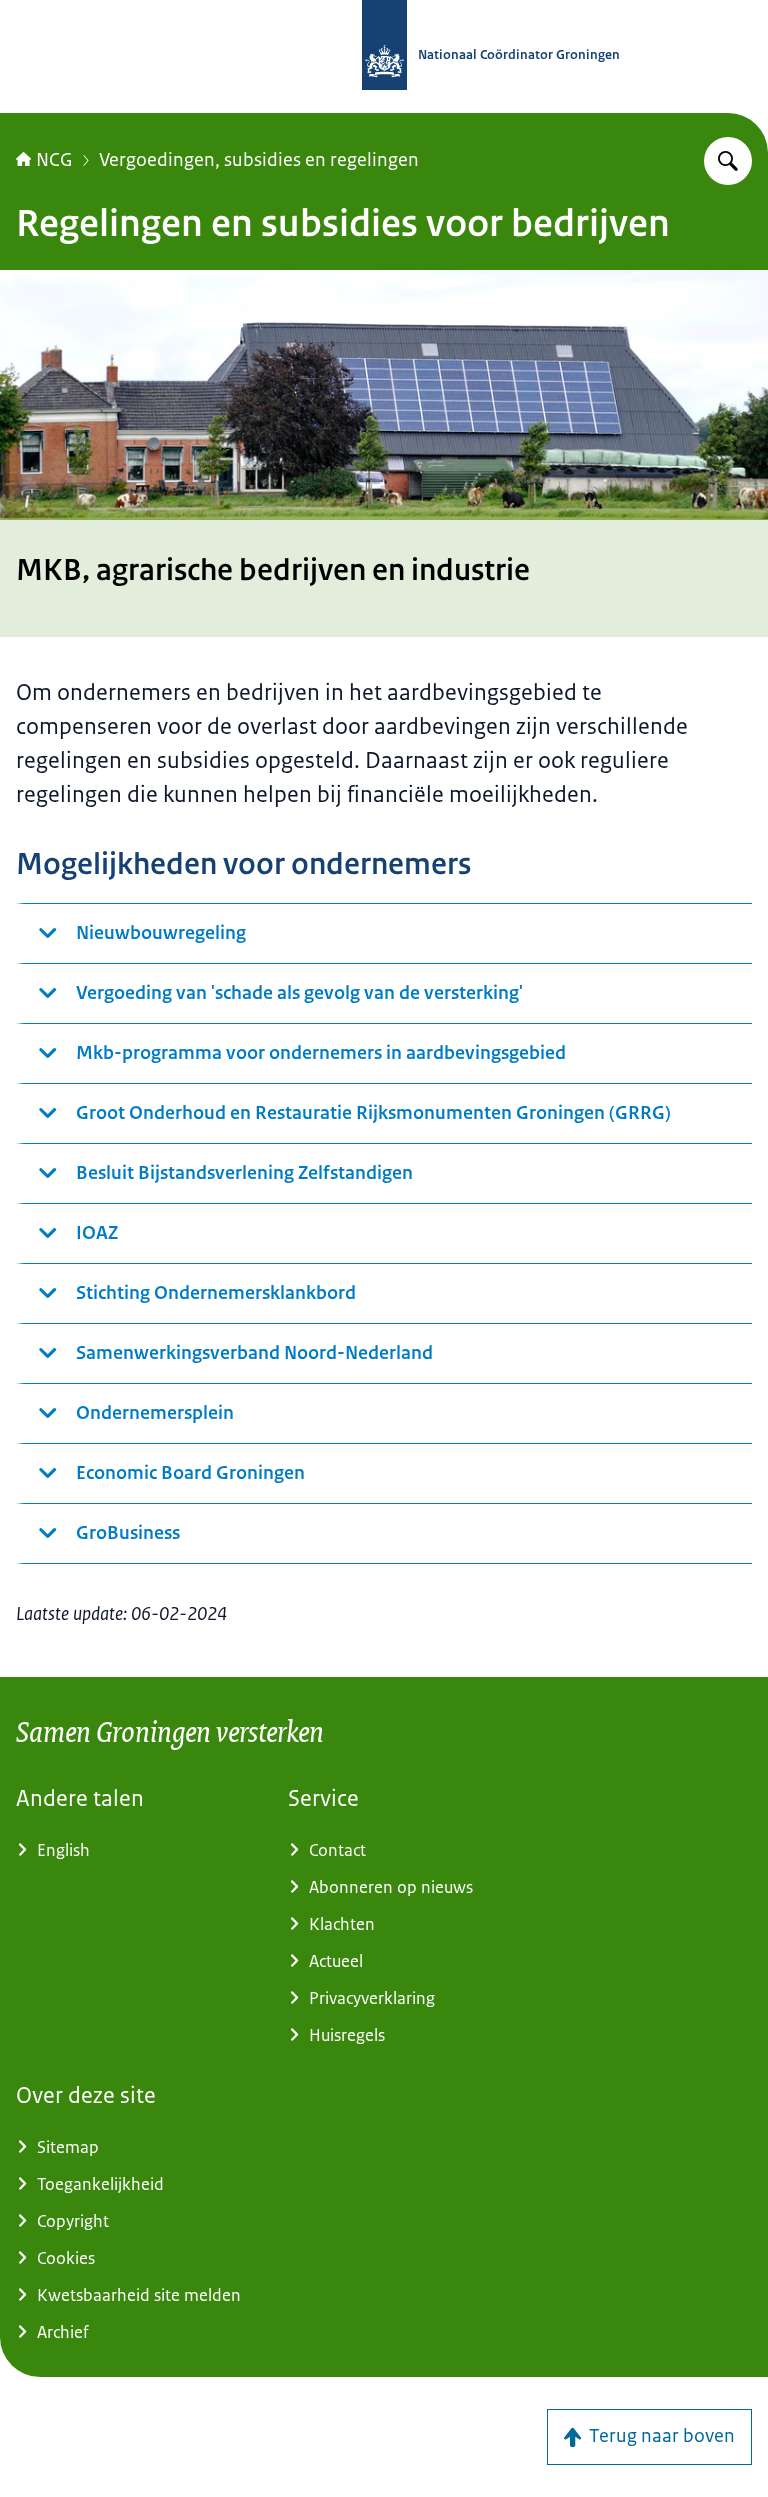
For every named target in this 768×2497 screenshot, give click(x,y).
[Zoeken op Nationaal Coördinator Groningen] (728, 161)
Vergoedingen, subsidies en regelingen (259, 160)
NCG (54, 160)
